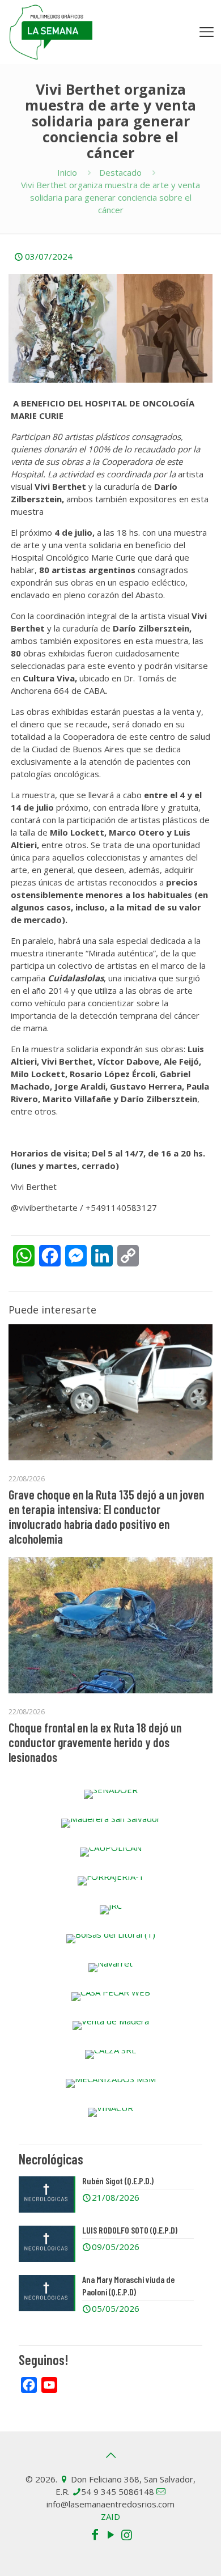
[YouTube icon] (110, 2534)
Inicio (67, 172)
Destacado (120, 172)
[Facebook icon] (95, 2534)
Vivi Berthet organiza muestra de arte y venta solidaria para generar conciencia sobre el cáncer (110, 197)
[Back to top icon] (110, 2455)
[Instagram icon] (126, 2534)
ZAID (110, 2516)
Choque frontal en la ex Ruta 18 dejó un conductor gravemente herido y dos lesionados (95, 1742)
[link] (110, 1794)
